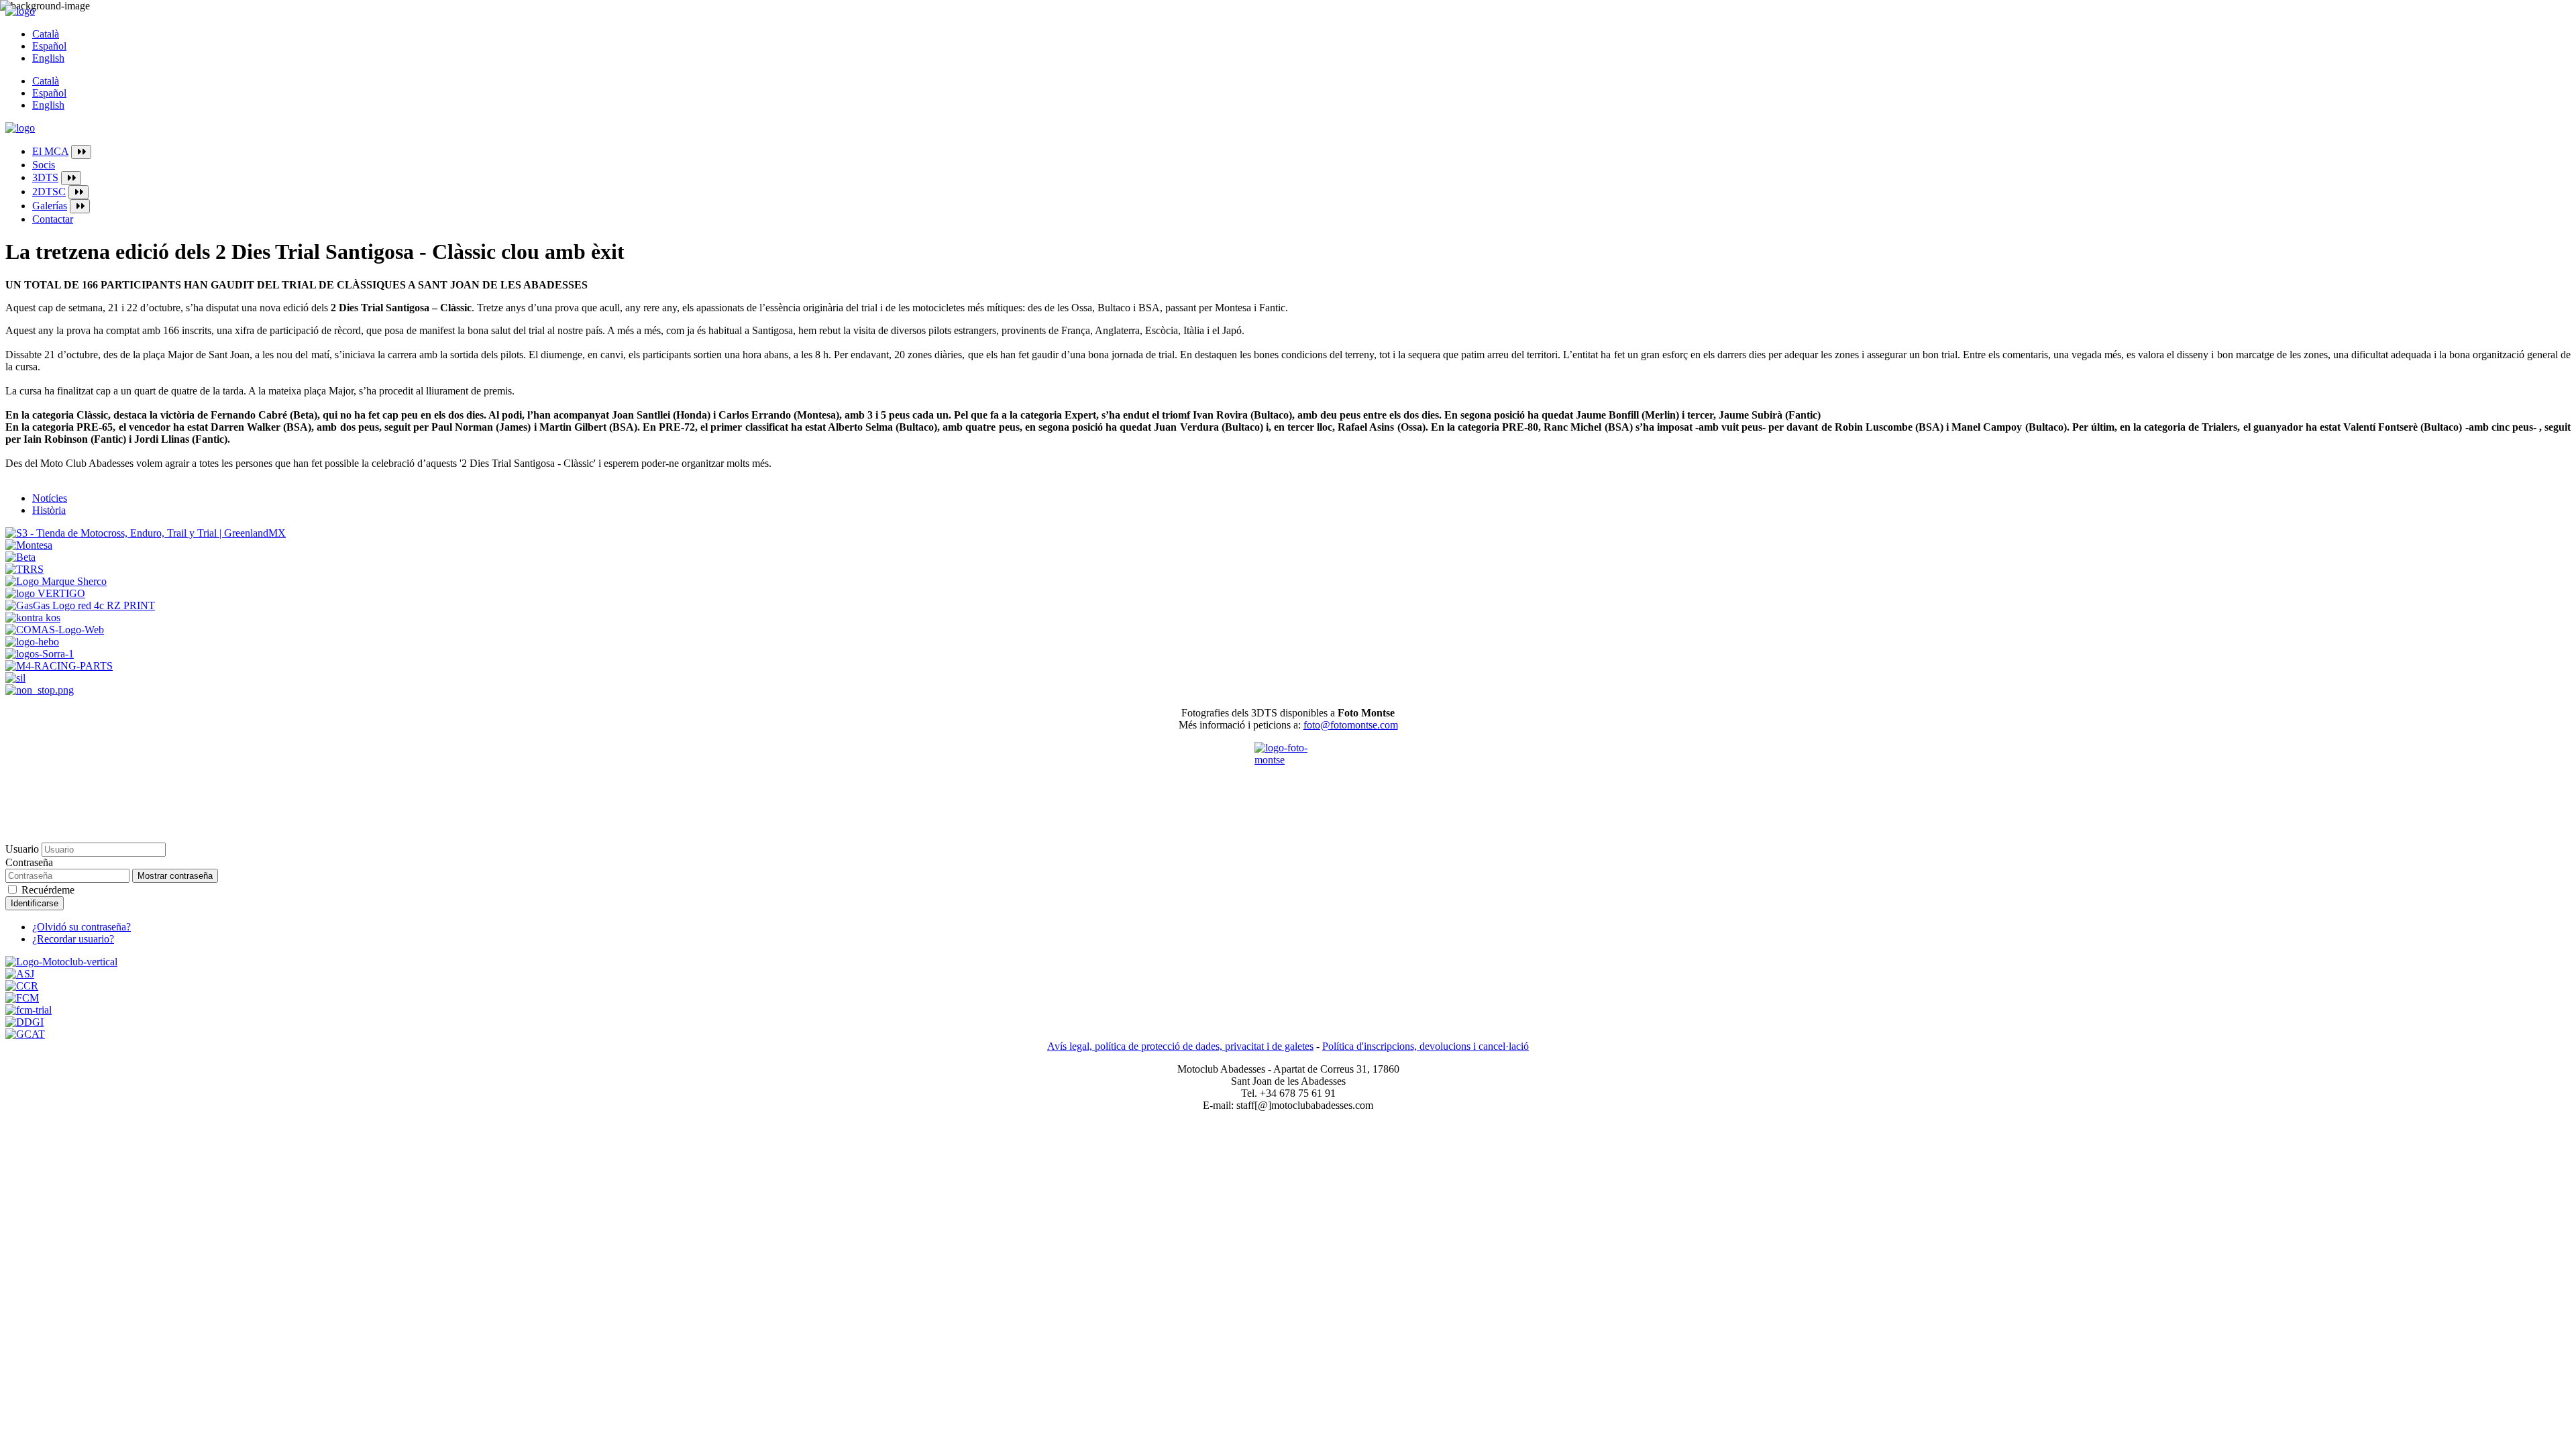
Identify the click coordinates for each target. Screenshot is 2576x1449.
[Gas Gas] (80, 605)
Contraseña (29, 862)
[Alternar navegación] (81, 152)
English (48, 58)
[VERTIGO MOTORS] (45, 593)
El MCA (50, 151)
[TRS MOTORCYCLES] (24, 569)
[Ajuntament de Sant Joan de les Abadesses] (20, 974)
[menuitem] (1301, 152)
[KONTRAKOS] (33, 618)
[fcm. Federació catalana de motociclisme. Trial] (29, 1010)
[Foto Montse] (1288, 775)
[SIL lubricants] (15, 678)
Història (49, 510)
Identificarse (35, 903)
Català (46, 34)
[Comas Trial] (55, 630)
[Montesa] (29, 545)
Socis (44, 165)
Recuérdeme (48, 890)
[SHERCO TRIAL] (56, 581)
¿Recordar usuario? (73, 939)
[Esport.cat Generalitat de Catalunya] (25, 1034)
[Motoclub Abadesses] (61, 962)
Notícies (50, 498)
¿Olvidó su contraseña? (82, 927)
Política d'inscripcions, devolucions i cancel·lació (1426, 1046)
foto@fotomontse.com (1351, 725)
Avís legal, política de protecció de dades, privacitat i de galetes (1180, 1046)
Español (49, 46)
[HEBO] (32, 642)
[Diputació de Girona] (24, 1022)
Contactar (53, 219)
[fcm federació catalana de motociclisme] (22, 998)
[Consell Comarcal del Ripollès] (22, 986)
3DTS (45, 177)
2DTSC (49, 192)
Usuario (22, 849)
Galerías (50, 206)
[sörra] (40, 654)
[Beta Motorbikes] (20, 557)
